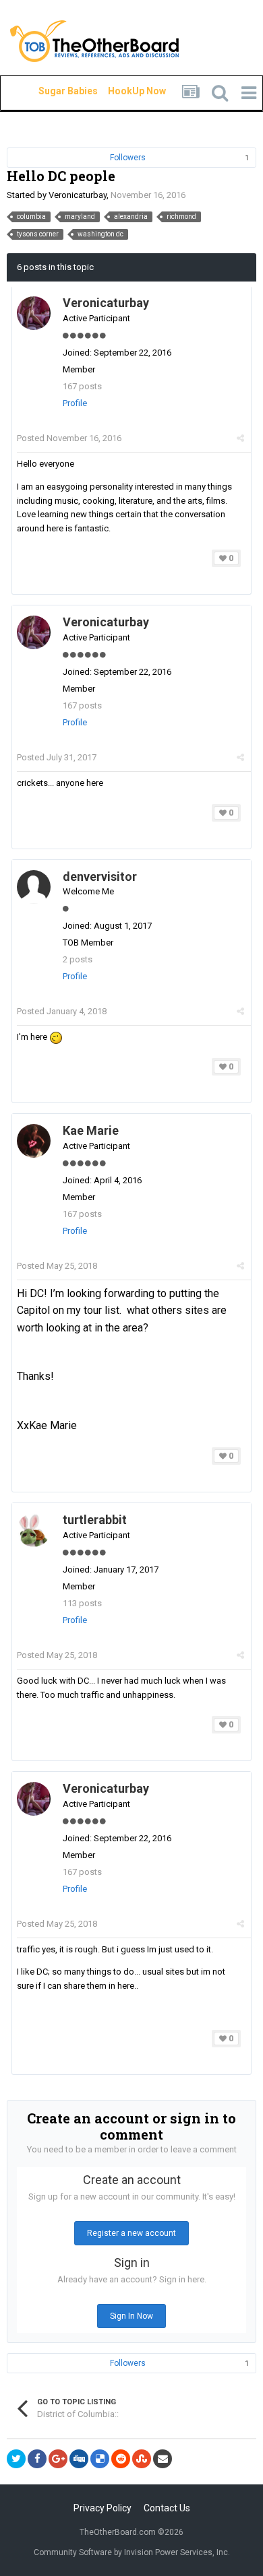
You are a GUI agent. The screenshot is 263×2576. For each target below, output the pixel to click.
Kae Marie (91, 1130)
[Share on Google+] (58, 2459)
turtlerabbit (95, 1520)
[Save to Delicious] (100, 2459)
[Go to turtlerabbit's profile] (34, 1530)
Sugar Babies (52, 91)
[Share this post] (240, 438)
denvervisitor (100, 877)
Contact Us (167, 2508)
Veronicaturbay (78, 195)
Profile (75, 403)
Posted (69, 438)
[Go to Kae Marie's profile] (34, 1141)
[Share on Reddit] (121, 2459)
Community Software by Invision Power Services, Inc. (132, 2552)
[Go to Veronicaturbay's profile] (34, 313)
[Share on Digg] (79, 2459)
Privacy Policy (103, 2508)
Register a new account (131, 2233)
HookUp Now (121, 91)
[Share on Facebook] (37, 2459)
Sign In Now (131, 2316)
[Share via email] (163, 2459)
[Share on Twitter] (16, 2459)
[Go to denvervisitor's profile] (34, 887)
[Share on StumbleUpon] (142, 2459)
